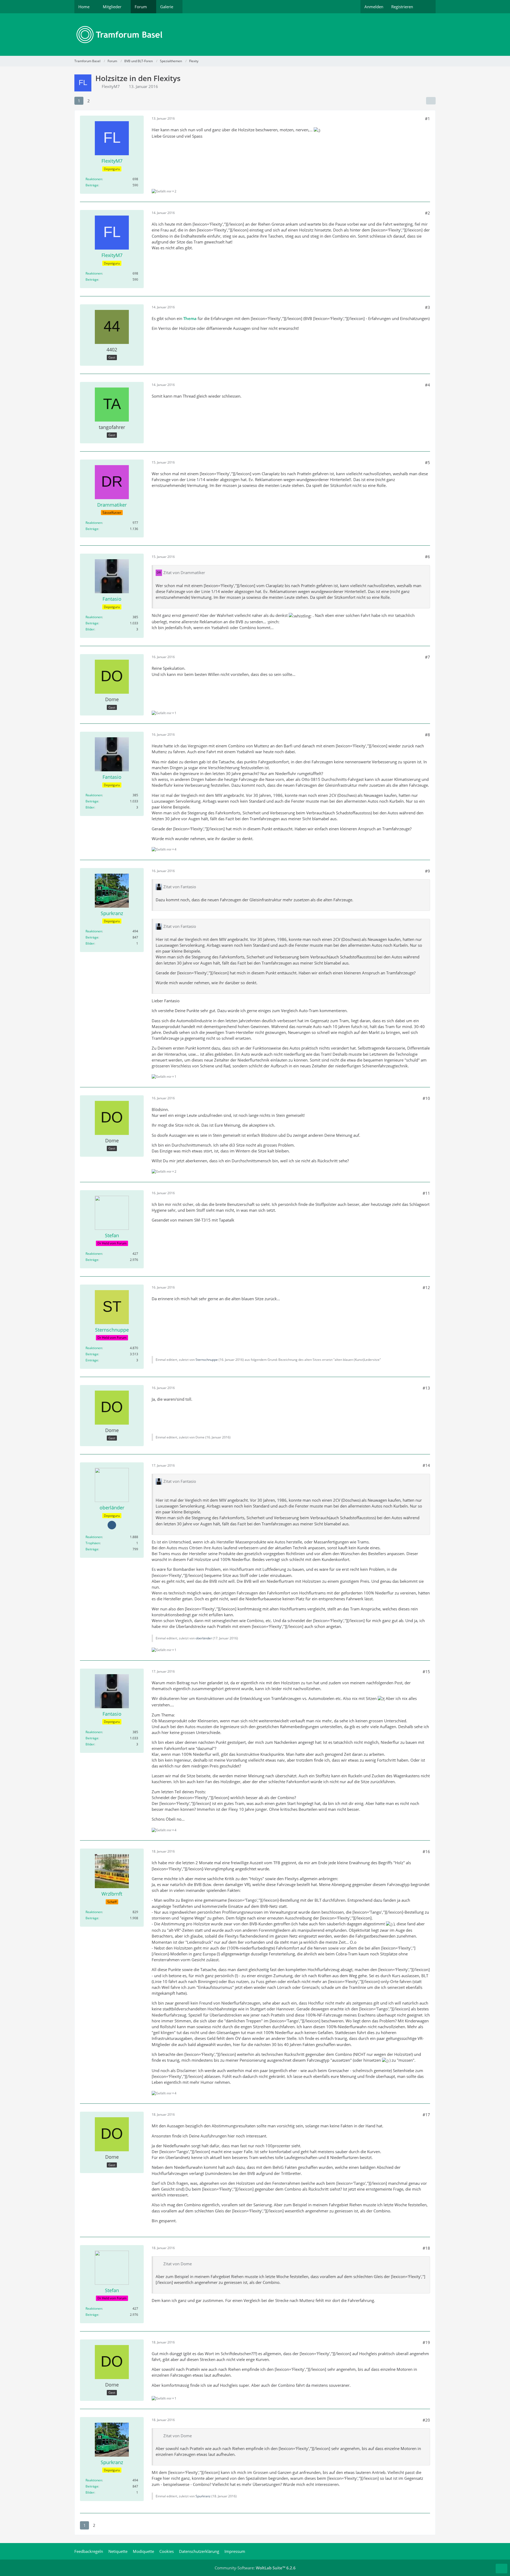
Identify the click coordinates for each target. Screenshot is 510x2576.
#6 (428, 557)
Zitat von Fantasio (180, 887)
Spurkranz (203, 2496)
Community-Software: (255, 2568)
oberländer (204, 1638)
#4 (428, 385)
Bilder (90, 629)
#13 (426, 1388)
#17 (426, 2115)
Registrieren (402, 7)
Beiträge (92, 185)
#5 (428, 462)
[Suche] (426, 7)
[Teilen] (431, 101)
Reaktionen (94, 179)
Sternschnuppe (207, 1360)
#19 (426, 2342)
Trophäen (93, 1543)
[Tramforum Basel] (255, 35)
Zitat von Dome (178, 2264)
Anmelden (374, 7)
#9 (428, 871)
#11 (426, 1193)
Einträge (92, 1360)
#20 (426, 2420)
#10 (426, 1098)
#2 (428, 213)
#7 (428, 657)
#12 (426, 1287)
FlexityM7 (111, 86)
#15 (426, 1672)
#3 (428, 307)
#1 (428, 119)
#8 (428, 735)
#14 (426, 1465)
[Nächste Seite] (98, 101)
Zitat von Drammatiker (184, 573)
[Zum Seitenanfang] (501, 2569)
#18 (426, 2248)
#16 (426, 1851)
